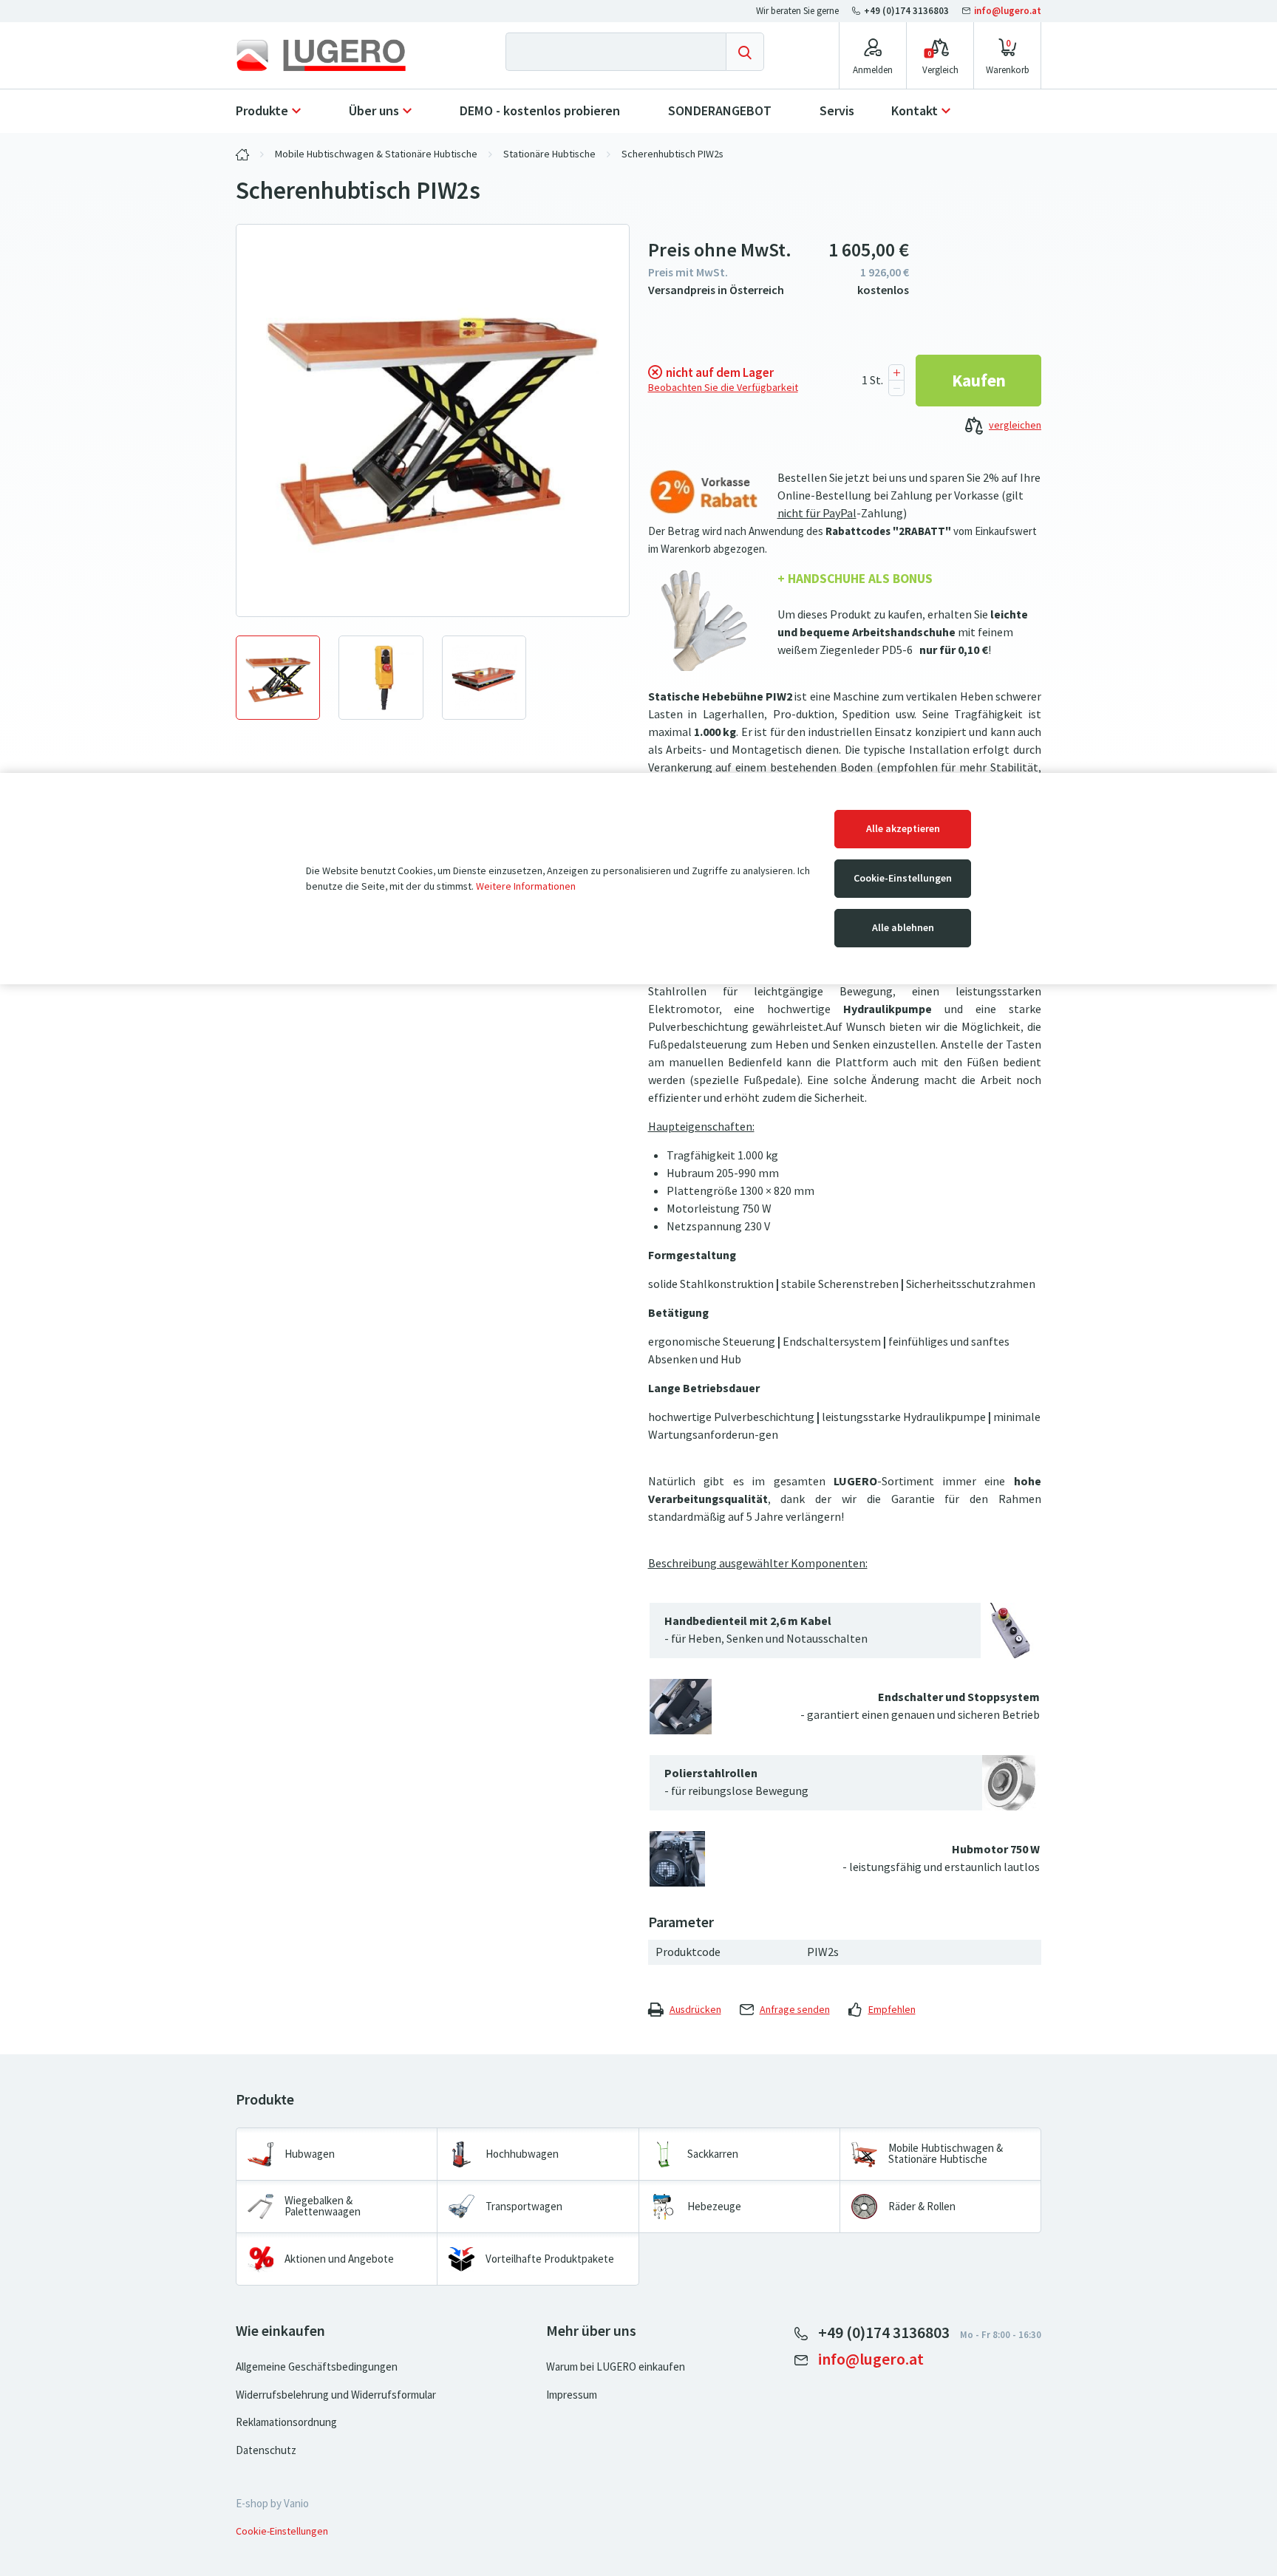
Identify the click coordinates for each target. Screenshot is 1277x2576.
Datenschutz (266, 2450)
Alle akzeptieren (903, 829)
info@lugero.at (1007, 11)
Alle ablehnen (903, 928)
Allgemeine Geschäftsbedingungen (317, 2367)
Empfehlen (892, 2010)
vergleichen (1015, 425)
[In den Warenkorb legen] (978, 381)
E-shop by (272, 2504)
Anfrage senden (795, 2010)
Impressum (572, 2395)
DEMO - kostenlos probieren (540, 111)
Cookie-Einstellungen (903, 878)
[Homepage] (333, 55)
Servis (837, 111)
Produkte (262, 111)
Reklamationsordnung (286, 2422)
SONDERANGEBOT (720, 111)
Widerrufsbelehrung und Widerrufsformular (336, 2395)
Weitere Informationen (526, 886)
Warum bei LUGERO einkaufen (616, 2367)
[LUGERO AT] (242, 154)
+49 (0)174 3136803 (906, 11)
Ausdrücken (695, 2010)
